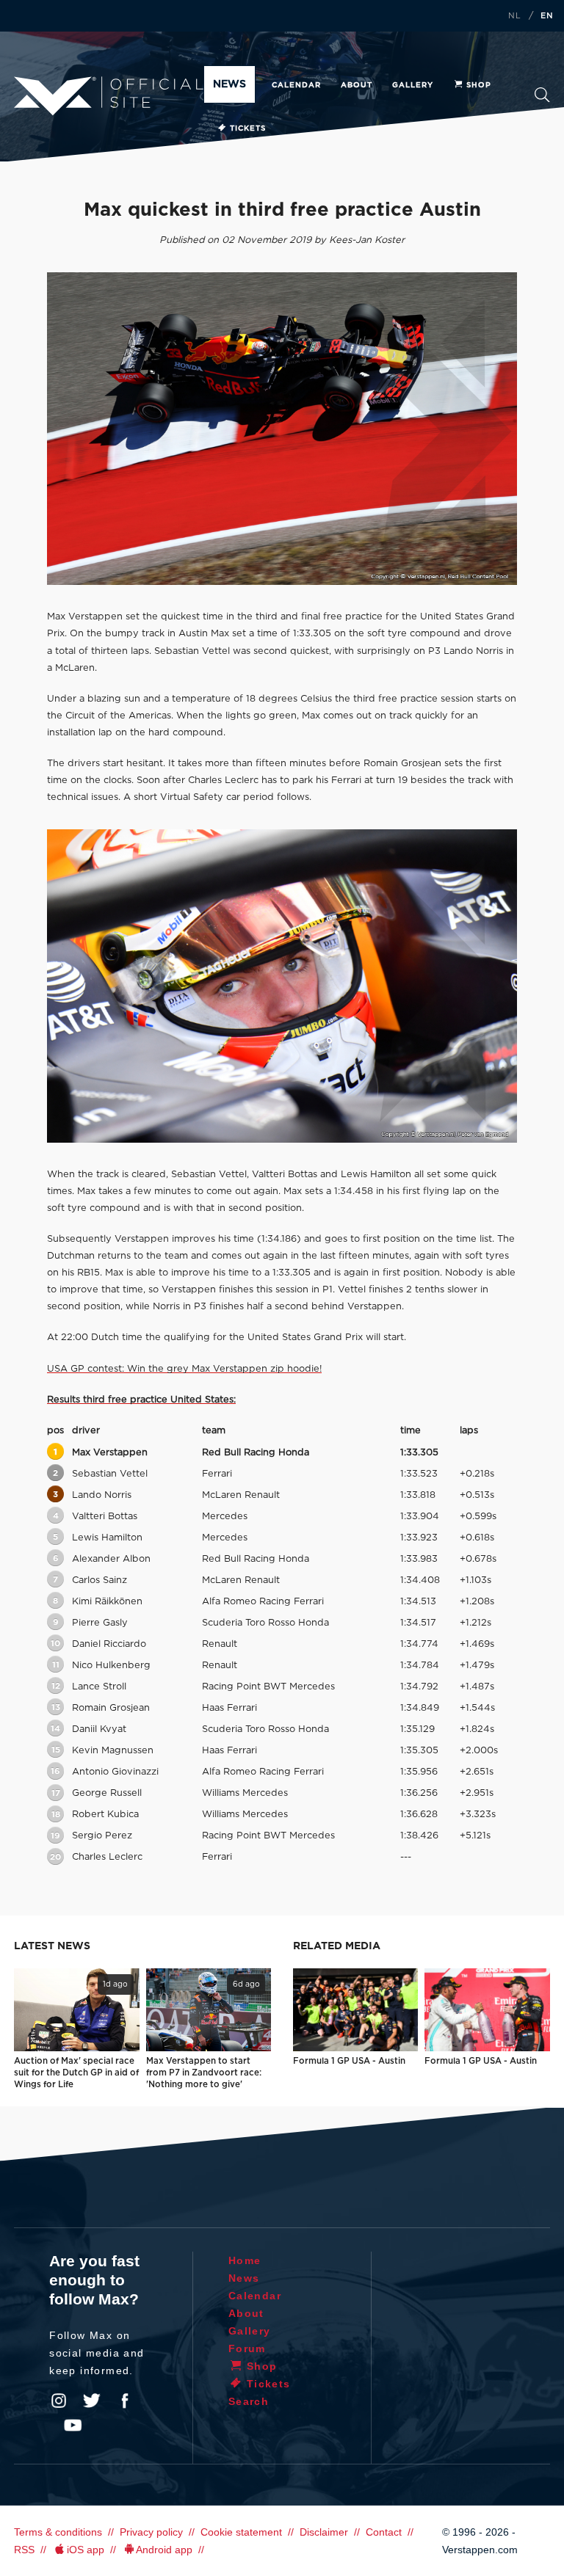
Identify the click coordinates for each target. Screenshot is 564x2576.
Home (245, 2260)
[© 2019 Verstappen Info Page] (282, 986)
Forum (247, 2348)
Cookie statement (241, 2532)
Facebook (125, 2401)
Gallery (413, 85)
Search (542, 99)
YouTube (73, 2426)
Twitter (92, 2401)
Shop (479, 85)
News (229, 84)
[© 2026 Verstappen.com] (282, 429)
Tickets (248, 128)
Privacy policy (151, 2532)
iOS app (86, 2550)
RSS (24, 2550)
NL (515, 16)
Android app (164, 2550)
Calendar (296, 85)
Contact (384, 2532)
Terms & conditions (58, 2532)
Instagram (59, 2401)
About (357, 85)
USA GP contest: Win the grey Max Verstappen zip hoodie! (184, 1369)
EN (547, 16)
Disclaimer (324, 2532)
